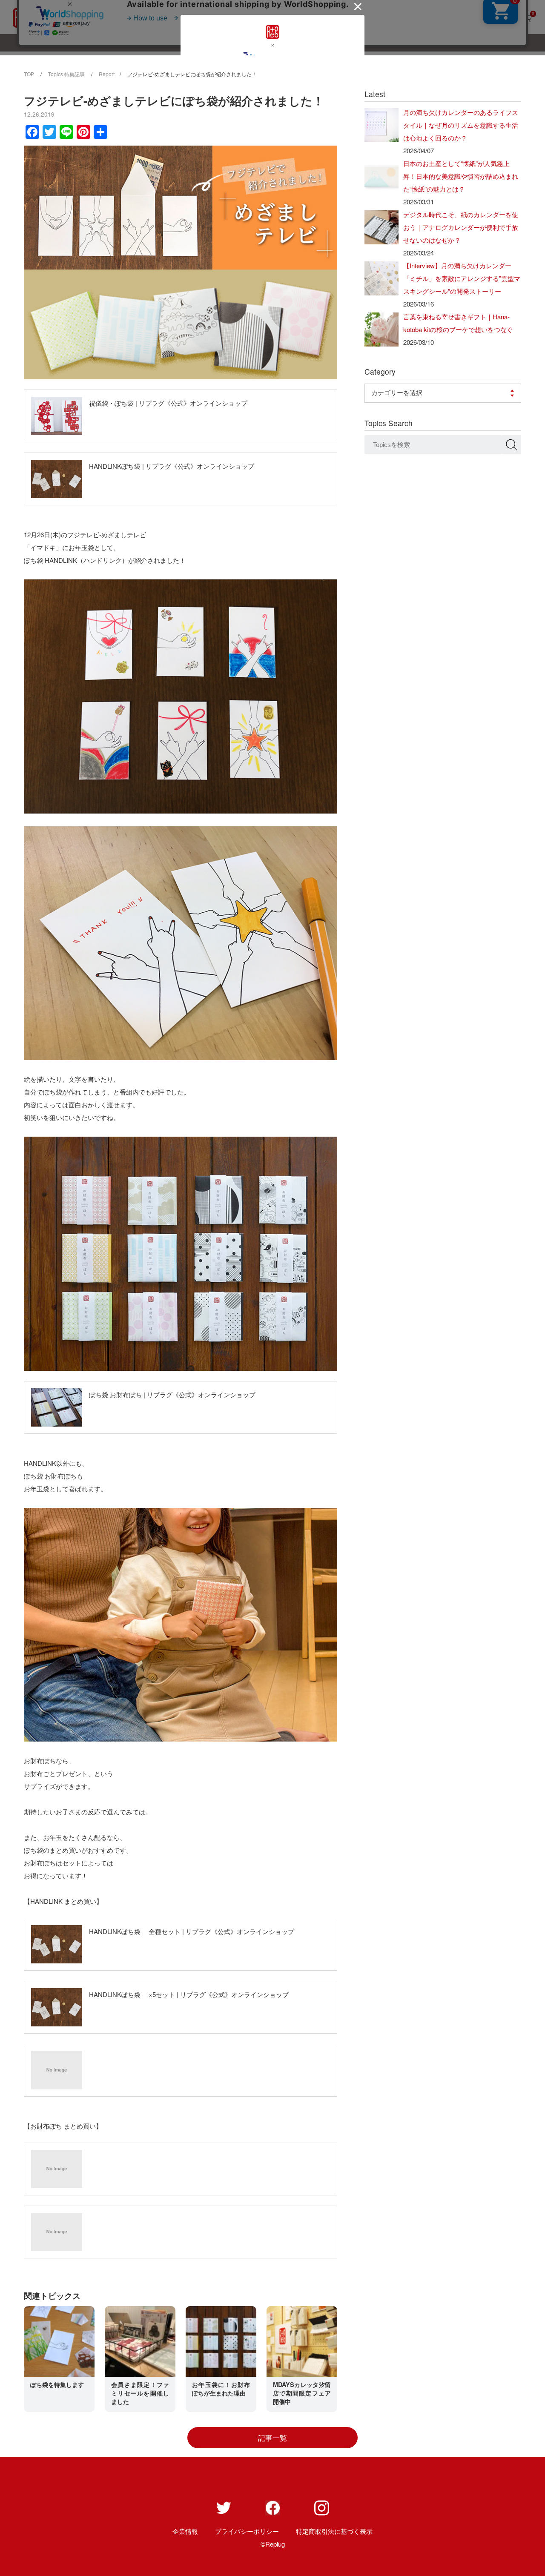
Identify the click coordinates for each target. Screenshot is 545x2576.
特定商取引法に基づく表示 (334, 2531)
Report (107, 74)
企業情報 (185, 2531)
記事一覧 (272, 2438)
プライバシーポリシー (247, 2531)
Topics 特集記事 (66, 74)
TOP (29, 74)
